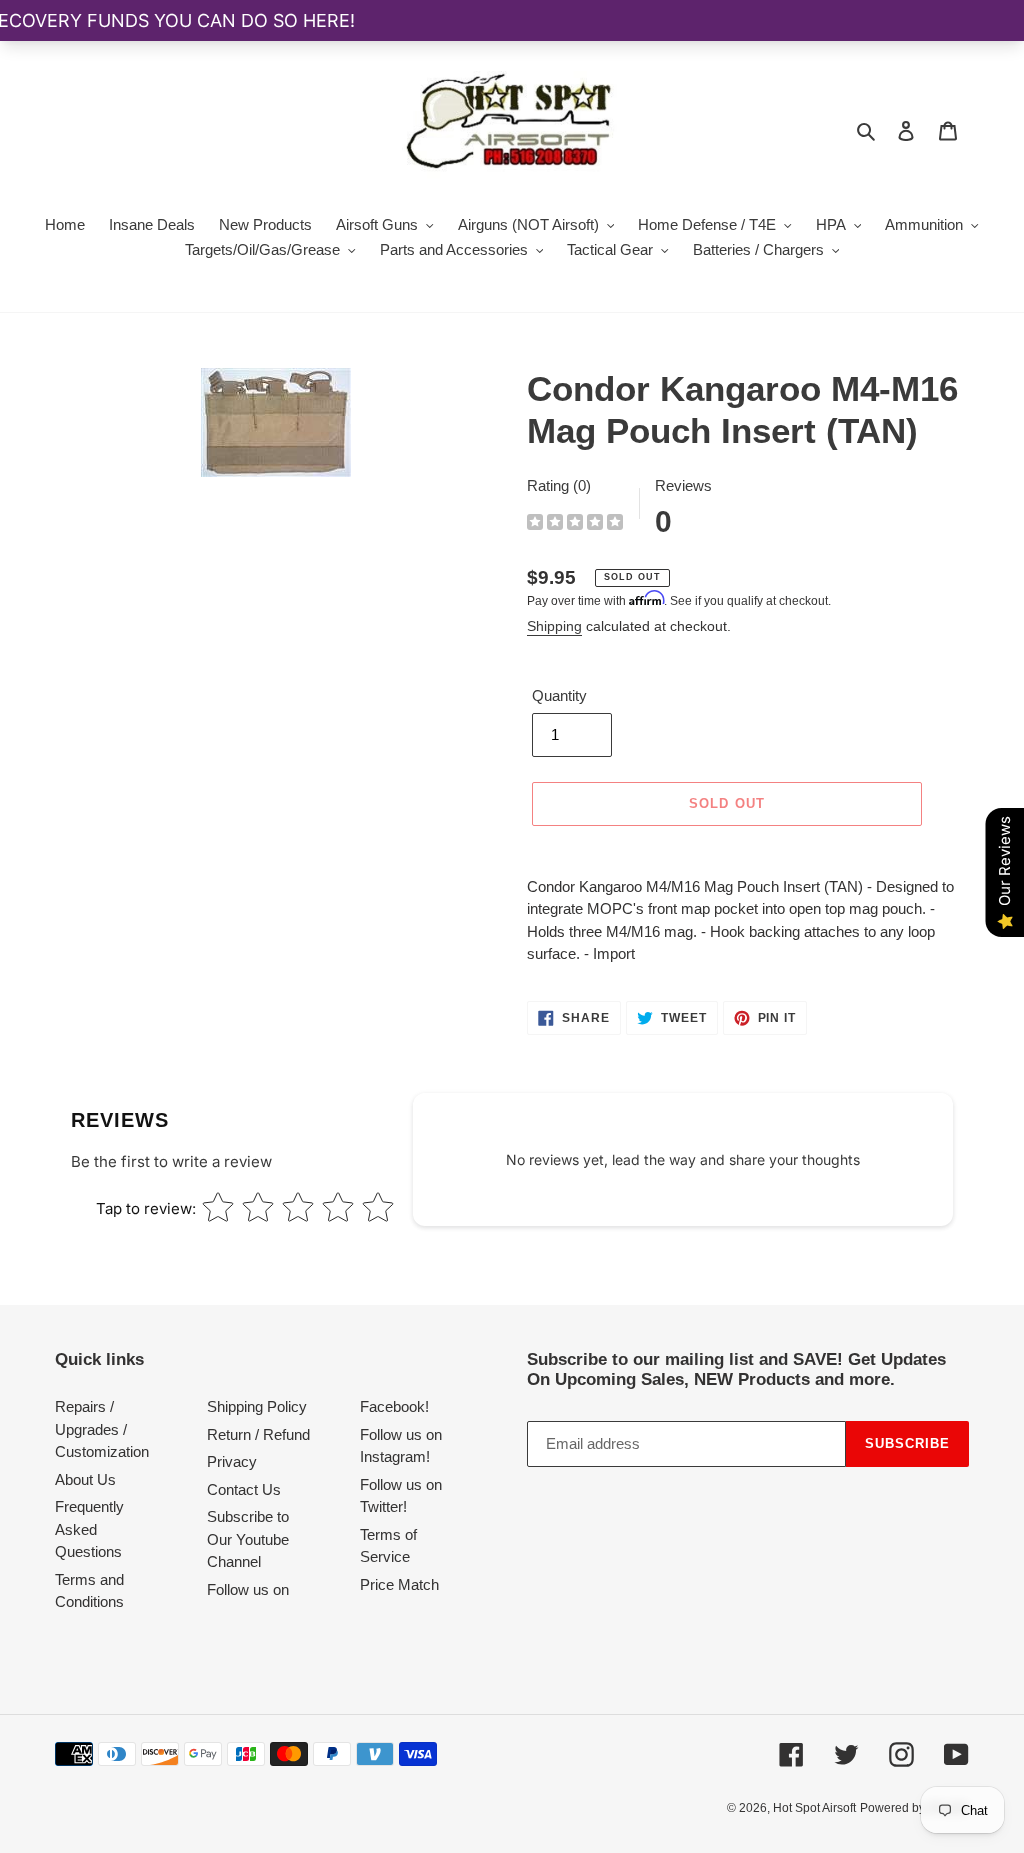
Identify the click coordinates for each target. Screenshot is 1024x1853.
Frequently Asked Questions (89, 1529)
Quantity (559, 695)
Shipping (554, 626)
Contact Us (244, 1489)
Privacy (232, 1461)
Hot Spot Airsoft (814, 1808)
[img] (575, 524)
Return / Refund (258, 1434)
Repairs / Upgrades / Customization (102, 1429)
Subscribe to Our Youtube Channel (248, 1539)
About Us (85, 1479)
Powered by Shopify (914, 1808)
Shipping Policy (257, 1406)
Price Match (399, 1584)
